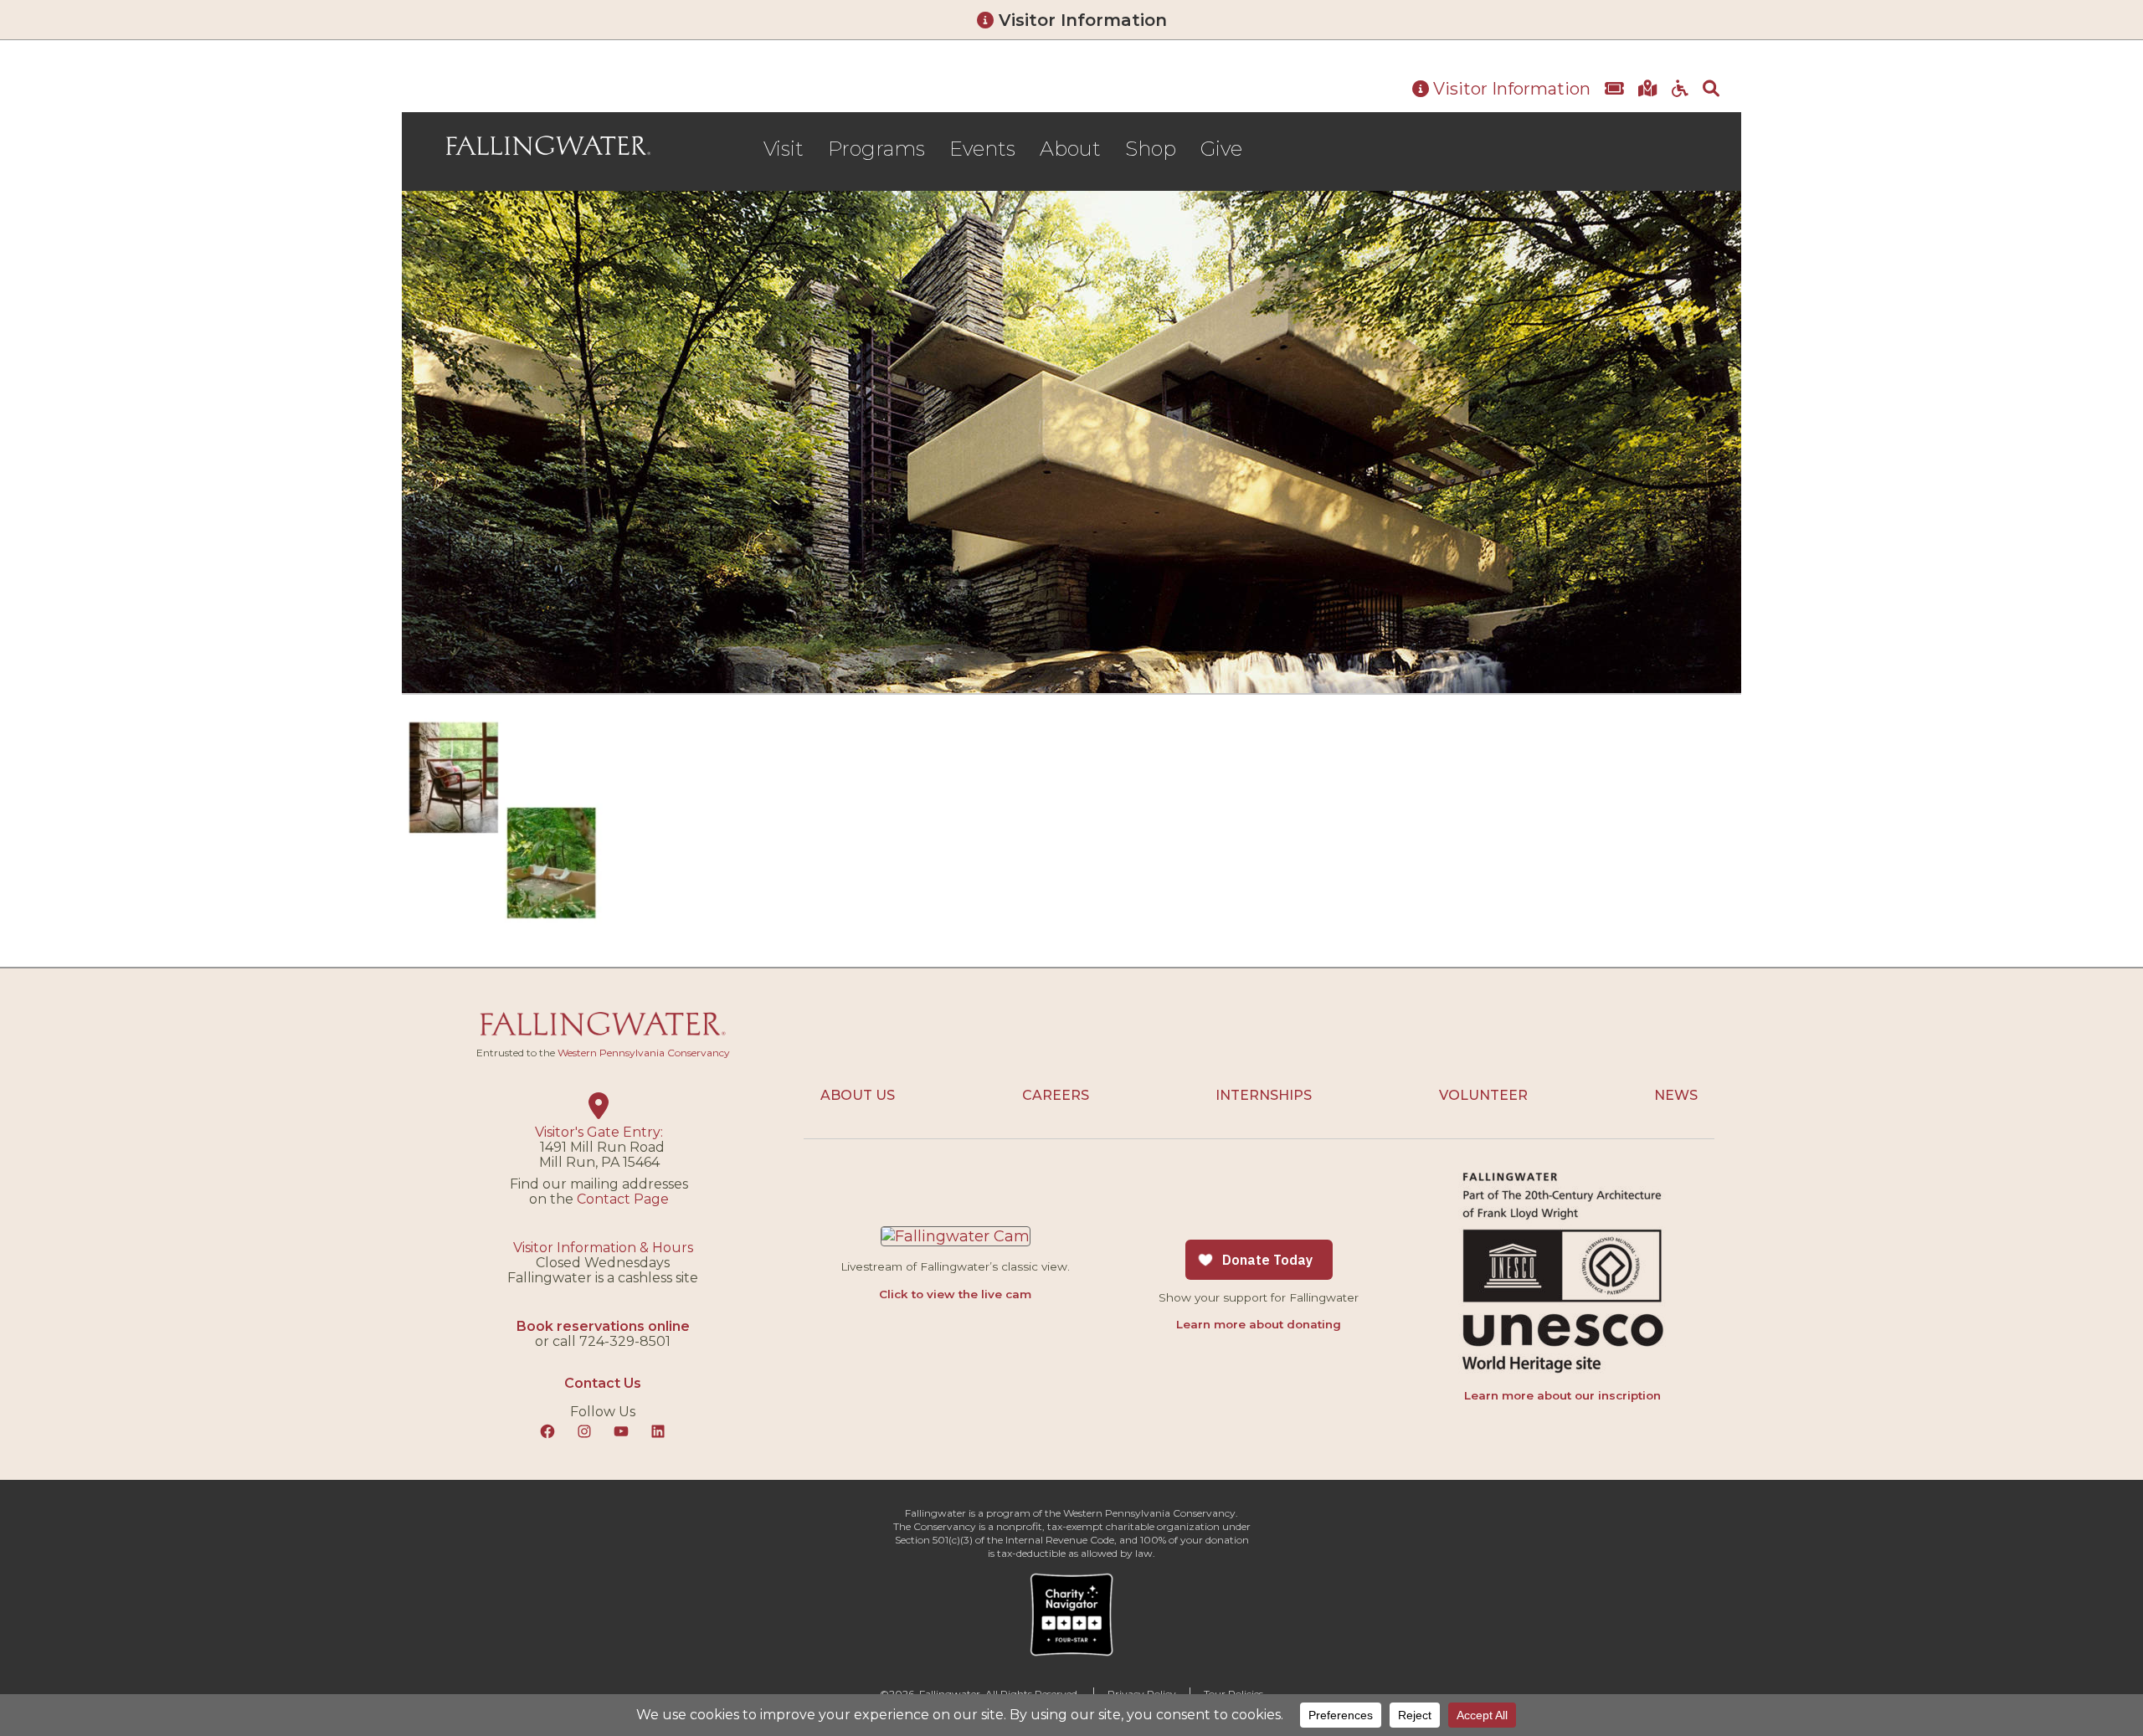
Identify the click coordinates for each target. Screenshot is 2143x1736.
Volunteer (1483, 1095)
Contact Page (623, 1199)
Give (1221, 149)
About (1070, 149)
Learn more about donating (1259, 1324)
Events (982, 149)
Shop (1151, 149)
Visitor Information (1080, 20)
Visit (784, 149)
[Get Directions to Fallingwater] (1648, 90)
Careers (1056, 1095)
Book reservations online (603, 1326)
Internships (1264, 1095)
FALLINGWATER (548, 146)
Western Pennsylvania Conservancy (644, 1053)
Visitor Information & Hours (603, 1248)
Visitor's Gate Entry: (599, 1132)
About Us (858, 1095)
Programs (876, 149)
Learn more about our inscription (1562, 1395)
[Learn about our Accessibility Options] (1680, 90)
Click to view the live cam (955, 1294)
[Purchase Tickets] (1614, 90)
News (1676, 1095)
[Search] (1711, 90)
